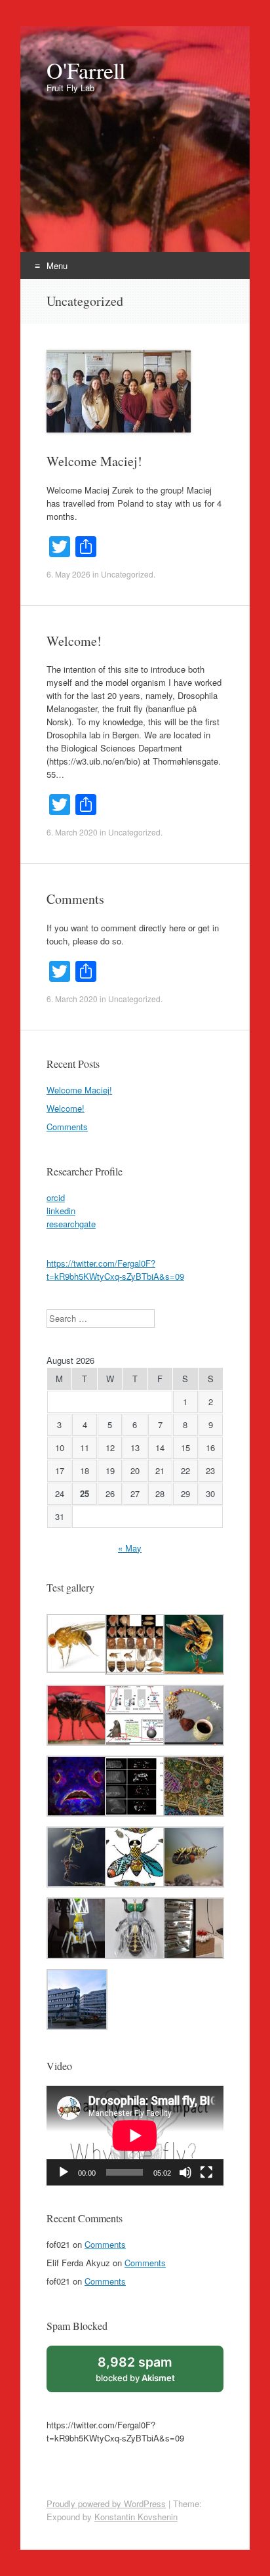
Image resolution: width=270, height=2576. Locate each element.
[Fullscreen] (206, 2172)
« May (130, 1548)
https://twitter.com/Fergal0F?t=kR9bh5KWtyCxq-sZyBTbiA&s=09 (115, 1270)
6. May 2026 (68, 574)
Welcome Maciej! (94, 461)
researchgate (71, 1224)
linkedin (61, 1211)
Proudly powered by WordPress (106, 2503)
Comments (75, 899)
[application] (135, 2136)
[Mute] (185, 2172)
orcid (56, 1197)
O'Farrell (86, 70)
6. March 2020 (72, 832)
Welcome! (74, 641)
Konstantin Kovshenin (136, 2517)
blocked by (135, 2369)
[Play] (64, 2172)
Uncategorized (127, 574)
